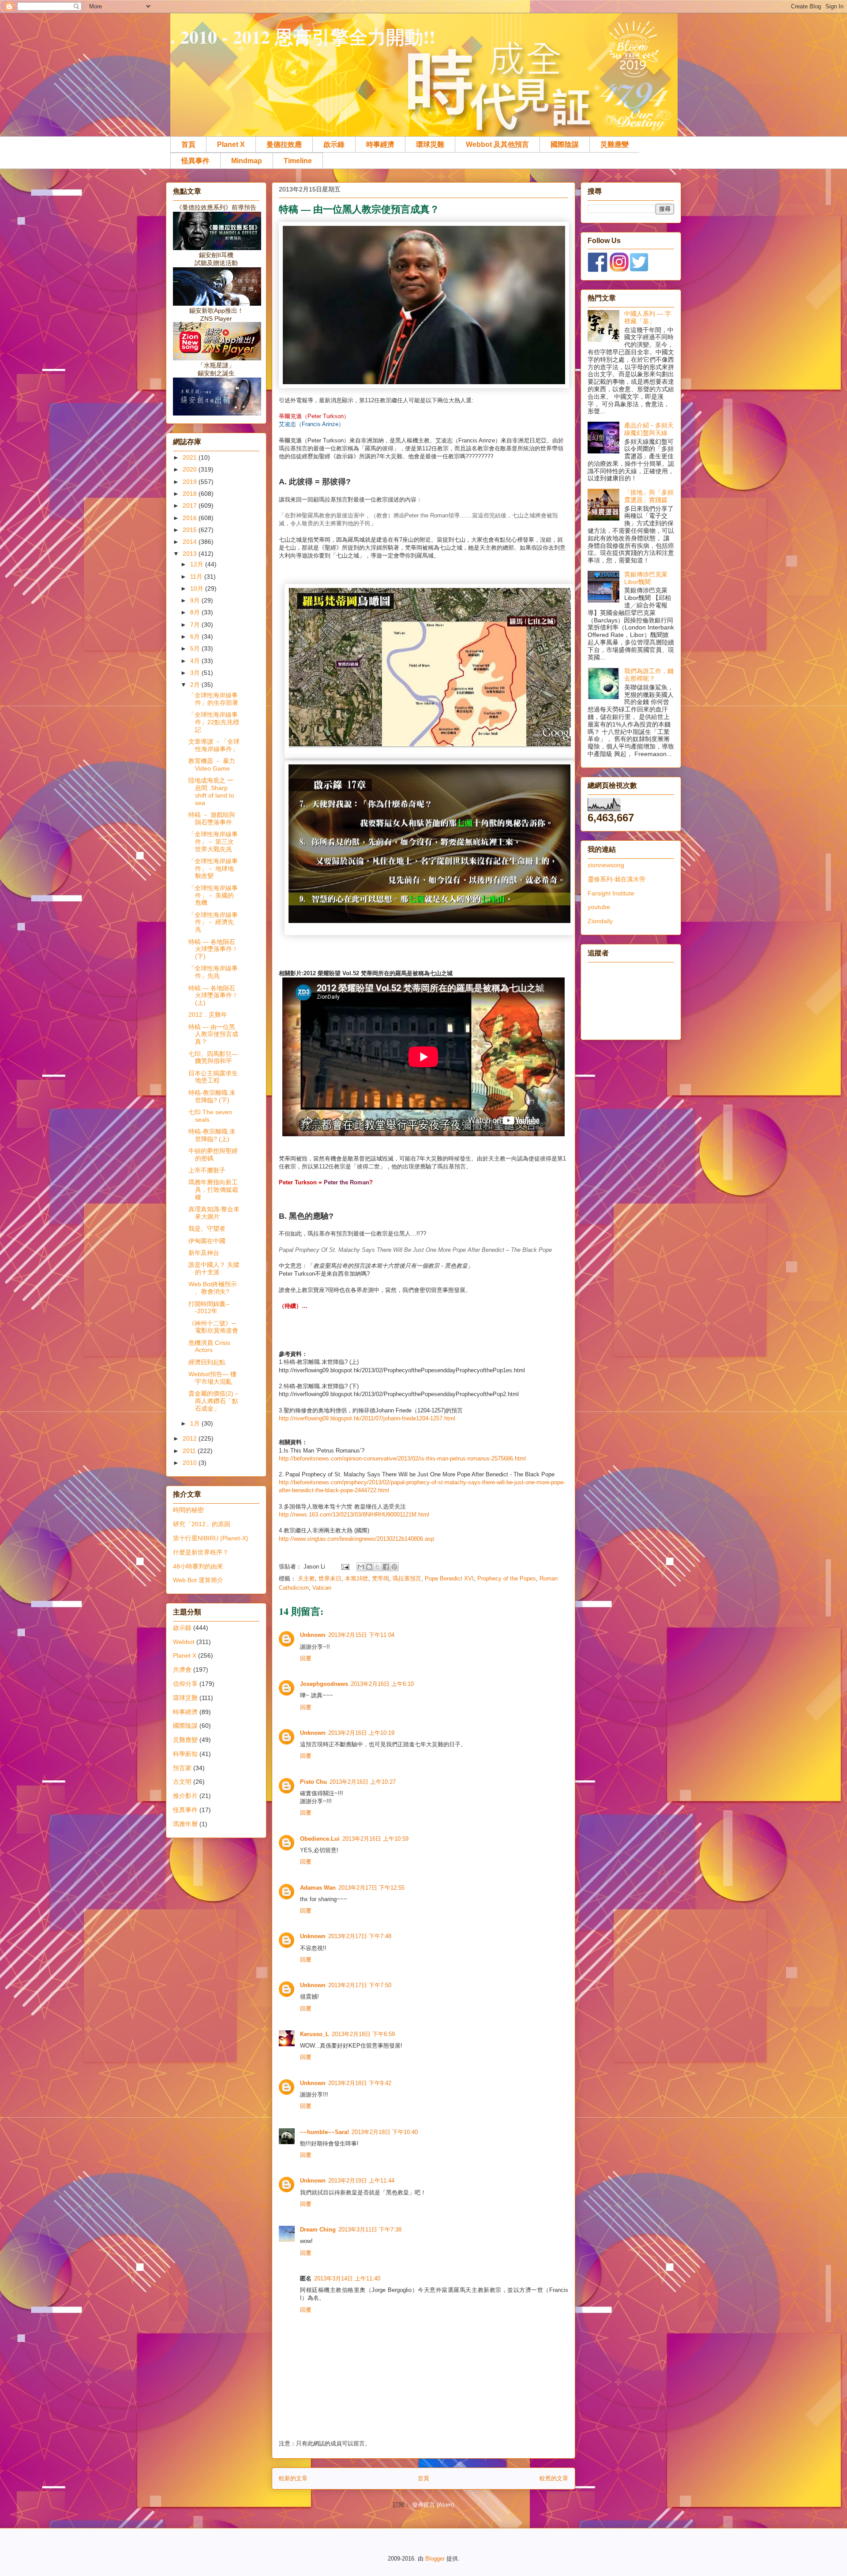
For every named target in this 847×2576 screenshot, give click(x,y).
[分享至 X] (378, 1567)
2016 (191, 518)
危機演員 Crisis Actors (209, 1346)
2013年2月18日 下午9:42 (360, 2083)
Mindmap (247, 161)
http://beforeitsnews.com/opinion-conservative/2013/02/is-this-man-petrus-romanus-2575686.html (402, 1458)
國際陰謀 (565, 144)
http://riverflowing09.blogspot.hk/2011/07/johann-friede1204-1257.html (367, 1418)
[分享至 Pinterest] (394, 1567)
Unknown (313, 1635)
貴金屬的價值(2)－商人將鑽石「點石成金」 (214, 1401)
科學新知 (185, 1754)
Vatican (322, 1588)
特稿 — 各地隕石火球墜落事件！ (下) (213, 949)
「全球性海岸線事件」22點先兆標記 (214, 722)
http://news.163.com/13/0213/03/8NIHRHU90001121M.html (354, 1515)
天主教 (306, 1578)
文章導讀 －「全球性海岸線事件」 (214, 745)
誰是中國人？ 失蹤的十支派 (214, 1268)
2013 (191, 554)
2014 (191, 542)
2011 (190, 1451)
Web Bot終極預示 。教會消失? (213, 1288)
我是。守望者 (207, 1228)
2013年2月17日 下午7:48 (360, 1936)
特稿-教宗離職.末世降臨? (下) (212, 1096)
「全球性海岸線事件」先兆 (213, 972)
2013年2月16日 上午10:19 (361, 1733)
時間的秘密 (188, 1510)
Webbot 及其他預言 (497, 144)
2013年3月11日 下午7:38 (370, 2230)
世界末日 (330, 1578)
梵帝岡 (380, 1578)
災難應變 (615, 144)
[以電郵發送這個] (361, 1567)
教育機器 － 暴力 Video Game (212, 765)
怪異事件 (195, 161)
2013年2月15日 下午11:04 (361, 1635)
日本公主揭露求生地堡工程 (213, 1077)
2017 (191, 505)
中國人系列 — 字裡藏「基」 (648, 317)
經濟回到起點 (207, 1362)
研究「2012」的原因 (202, 1524)
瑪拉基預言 (407, 1578)
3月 (196, 673)
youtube (599, 907)
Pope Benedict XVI (449, 1578)
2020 (191, 469)
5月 (196, 648)
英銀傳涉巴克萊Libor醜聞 (646, 578)
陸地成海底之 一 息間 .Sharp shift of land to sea (211, 791)
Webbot (184, 1642)
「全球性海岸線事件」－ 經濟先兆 (213, 922)
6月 (196, 637)
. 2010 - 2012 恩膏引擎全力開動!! (303, 36)
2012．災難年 (208, 1015)
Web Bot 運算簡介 (198, 1580)
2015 (191, 530)
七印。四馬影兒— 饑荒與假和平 (213, 1058)
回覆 (306, 1658)
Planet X (231, 144)
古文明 (182, 1782)
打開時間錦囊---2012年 (209, 1308)
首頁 (188, 144)
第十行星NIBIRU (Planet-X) (211, 1538)
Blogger (435, 2559)
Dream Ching (318, 2230)
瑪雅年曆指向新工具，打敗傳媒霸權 (213, 1190)
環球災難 (430, 144)
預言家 (182, 1768)
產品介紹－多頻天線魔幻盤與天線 (649, 429)
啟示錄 (334, 144)
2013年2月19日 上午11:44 (361, 2181)
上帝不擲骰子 (207, 1170)
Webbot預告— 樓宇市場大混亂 (212, 1378)
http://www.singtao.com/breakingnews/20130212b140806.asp (356, 1539)
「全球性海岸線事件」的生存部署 (213, 699)
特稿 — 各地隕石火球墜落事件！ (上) (213, 996)
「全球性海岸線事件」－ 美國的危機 (213, 895)
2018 (191, 494)
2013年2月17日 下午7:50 (360, 1985)
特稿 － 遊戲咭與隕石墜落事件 (212, 818)
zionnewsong (606, 865)
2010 (191, 1463)
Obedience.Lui (320, 1839)
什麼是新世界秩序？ (201, 1552)
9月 (196, 600)
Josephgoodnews (324, 1684)
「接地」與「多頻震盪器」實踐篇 (649, 496)
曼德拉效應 (284, 144)
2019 (191, 482)
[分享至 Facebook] (386, 1567)
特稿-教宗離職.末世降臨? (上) (212, 1135)
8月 (196, 612)
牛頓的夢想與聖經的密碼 (213, 1155)
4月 (196, 661)
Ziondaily (600, 921)
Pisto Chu (313, 1782)
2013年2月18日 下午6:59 (363, 2034)
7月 (196, 625)
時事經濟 (380, 144)
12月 (198, 564)
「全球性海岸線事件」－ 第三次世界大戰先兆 (213, 842)
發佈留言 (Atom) (433, 2505)
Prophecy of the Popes (507, 1578)
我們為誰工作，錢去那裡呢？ (649, 675)
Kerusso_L (315, 2034)
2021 (191, 457)
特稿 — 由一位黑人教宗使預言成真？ (213, 1034)
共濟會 (182, 1670)
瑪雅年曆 (185, 1824)
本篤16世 (357, 1578)
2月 (196, 685)
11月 (197, 577)
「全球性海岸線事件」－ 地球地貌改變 (213, 869)
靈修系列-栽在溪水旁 (617, 879)
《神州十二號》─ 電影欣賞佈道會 (213, 1327)
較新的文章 (293, 2478)
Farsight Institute (611, 893)
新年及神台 (204, 1253)
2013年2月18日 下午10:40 (385, 2132)
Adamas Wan (318, 1888)
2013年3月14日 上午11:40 (347, 2278)
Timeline (298, 161)
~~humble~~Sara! (324, 2132)
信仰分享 (185, 1684)
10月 (198, 588)
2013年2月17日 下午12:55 (371, 1888)
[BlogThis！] (369, 1567)
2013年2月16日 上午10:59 (375, 1839)
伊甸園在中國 (207, 1241)
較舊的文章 (554, 2478)
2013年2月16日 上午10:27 (363, 1782)
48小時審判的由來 (198, 1566)
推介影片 (185, 1796)
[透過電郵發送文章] (345, 1567)
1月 (196, 1423)
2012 (191, 1438)
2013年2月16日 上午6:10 (382, 1684)
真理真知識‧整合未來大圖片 (214, 1213)
